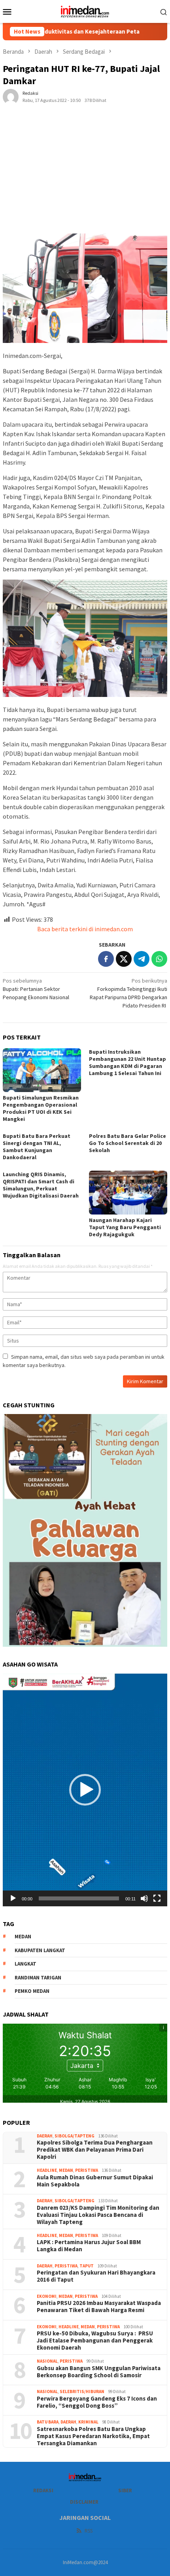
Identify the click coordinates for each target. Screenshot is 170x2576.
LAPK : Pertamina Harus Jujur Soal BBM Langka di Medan (89, 2246)
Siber (125, 2490)
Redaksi (43, 2490)
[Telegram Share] (142, 959)
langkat (25, 1964)
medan (23, 1937)
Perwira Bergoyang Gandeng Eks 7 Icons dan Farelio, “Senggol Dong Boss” (97, 2402)
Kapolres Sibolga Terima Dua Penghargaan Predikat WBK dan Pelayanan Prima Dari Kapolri (95, 2150)
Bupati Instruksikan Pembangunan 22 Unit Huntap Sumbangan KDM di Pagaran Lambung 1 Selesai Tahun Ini (127, 1062)
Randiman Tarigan (38, 1978)
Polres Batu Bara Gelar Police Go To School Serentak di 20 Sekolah (127, 1143)
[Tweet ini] (124, 959)
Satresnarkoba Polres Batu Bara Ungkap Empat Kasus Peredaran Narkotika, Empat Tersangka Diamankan (93, 2436)
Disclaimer (84, 2502)
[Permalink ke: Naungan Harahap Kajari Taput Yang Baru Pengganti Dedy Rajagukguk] (128, 1193)
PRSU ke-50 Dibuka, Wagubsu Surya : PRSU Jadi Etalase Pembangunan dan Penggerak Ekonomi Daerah (95, 2341)
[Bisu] (144, 1898)
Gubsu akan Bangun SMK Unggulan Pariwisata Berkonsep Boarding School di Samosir (99, 2372)
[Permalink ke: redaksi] (11, 96)
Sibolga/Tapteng (75, 2136)
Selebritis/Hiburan (82, 2391)
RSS (89, 2531)
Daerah (45, 2136)
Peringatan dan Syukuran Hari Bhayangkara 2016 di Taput (96, 2276)
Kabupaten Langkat (40, 1950)
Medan (66, 2170)
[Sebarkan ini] (106, 959)
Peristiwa (87, 2170)
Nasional (47, 2361)
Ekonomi (47, 2296)
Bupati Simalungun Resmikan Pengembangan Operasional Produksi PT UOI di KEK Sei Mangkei (41, 1108)
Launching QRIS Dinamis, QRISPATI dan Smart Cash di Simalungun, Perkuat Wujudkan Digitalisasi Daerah (41, 1185)
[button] (85, 1790)
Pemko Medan (32, 1991)
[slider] (79, 1898)
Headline (47, 2170)
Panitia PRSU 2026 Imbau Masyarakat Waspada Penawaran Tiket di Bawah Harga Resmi (99, 2307)
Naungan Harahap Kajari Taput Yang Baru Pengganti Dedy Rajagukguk (125, 1227)
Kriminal (88, 2422)
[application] (85, 1790)
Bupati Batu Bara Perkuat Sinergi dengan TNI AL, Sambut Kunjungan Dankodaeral (37, 1147)
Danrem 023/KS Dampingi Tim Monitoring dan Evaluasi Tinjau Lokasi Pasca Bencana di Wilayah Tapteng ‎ (98, 2215)
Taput (87, 2266)
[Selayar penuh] (157, 1898)
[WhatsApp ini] (159, 959)
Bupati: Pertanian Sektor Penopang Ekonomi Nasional (36, 989)
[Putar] (13, 1898)
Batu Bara (48, 2422)
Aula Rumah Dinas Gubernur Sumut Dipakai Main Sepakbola (95, 2181)
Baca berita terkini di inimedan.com (85, 929)
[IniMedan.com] (85, 11)
